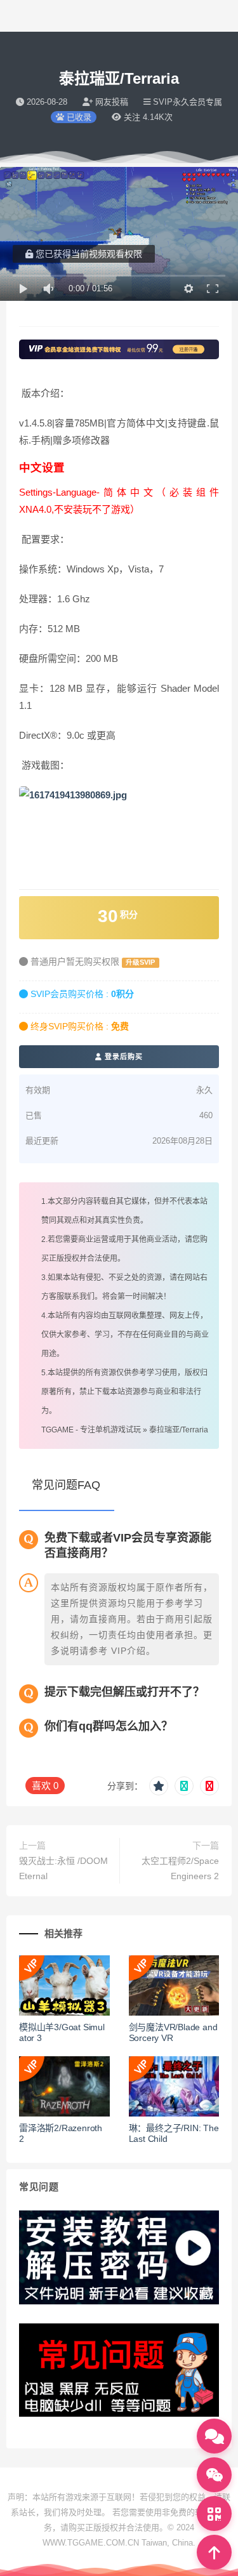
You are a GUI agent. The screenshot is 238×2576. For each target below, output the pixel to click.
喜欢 (45, 1786)
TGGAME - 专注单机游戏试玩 (91, 1430)
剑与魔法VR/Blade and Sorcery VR (173, 2032)
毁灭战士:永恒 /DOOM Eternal (63, 1868)
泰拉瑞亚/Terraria (179, 1430)
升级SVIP (140, 962)
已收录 (78, 117)
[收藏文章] (159, 1786)
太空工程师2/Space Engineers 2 (180, 1868)
